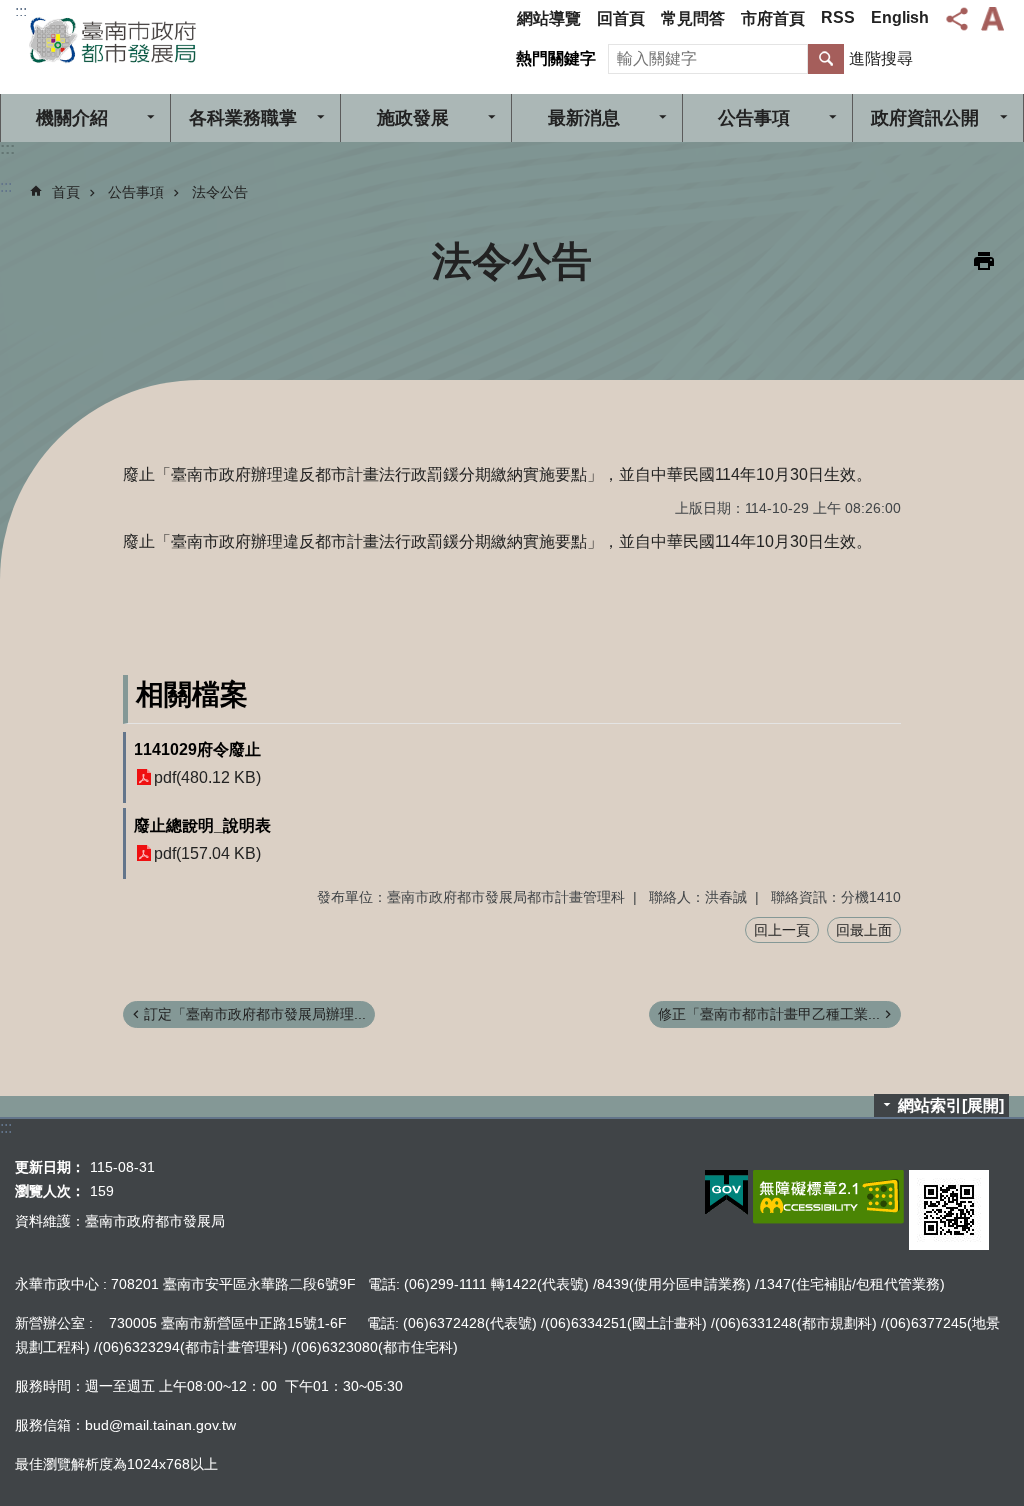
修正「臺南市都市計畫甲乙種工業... (769, 1014)
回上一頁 (782, 930)
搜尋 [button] (826, 59)
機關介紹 (72, 118)
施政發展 (413, 118)
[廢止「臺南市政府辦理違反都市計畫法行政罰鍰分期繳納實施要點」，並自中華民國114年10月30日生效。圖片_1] (949, 1210)
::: (21, 11)
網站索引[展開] (951, 1105)
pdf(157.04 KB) (207, 853)
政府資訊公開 (925, 118)
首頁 (66, 192)
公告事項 (754, 118)
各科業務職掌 (243, 118)
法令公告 (220, 192)
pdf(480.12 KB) (207, 777)
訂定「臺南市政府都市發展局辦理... (255, 1014)
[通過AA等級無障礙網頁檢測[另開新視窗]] (828, 1197)
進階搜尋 (881, 58)
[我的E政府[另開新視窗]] (726, 1193)
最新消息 (584, 118)
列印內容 (984, 261)
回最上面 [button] (864, 930)
